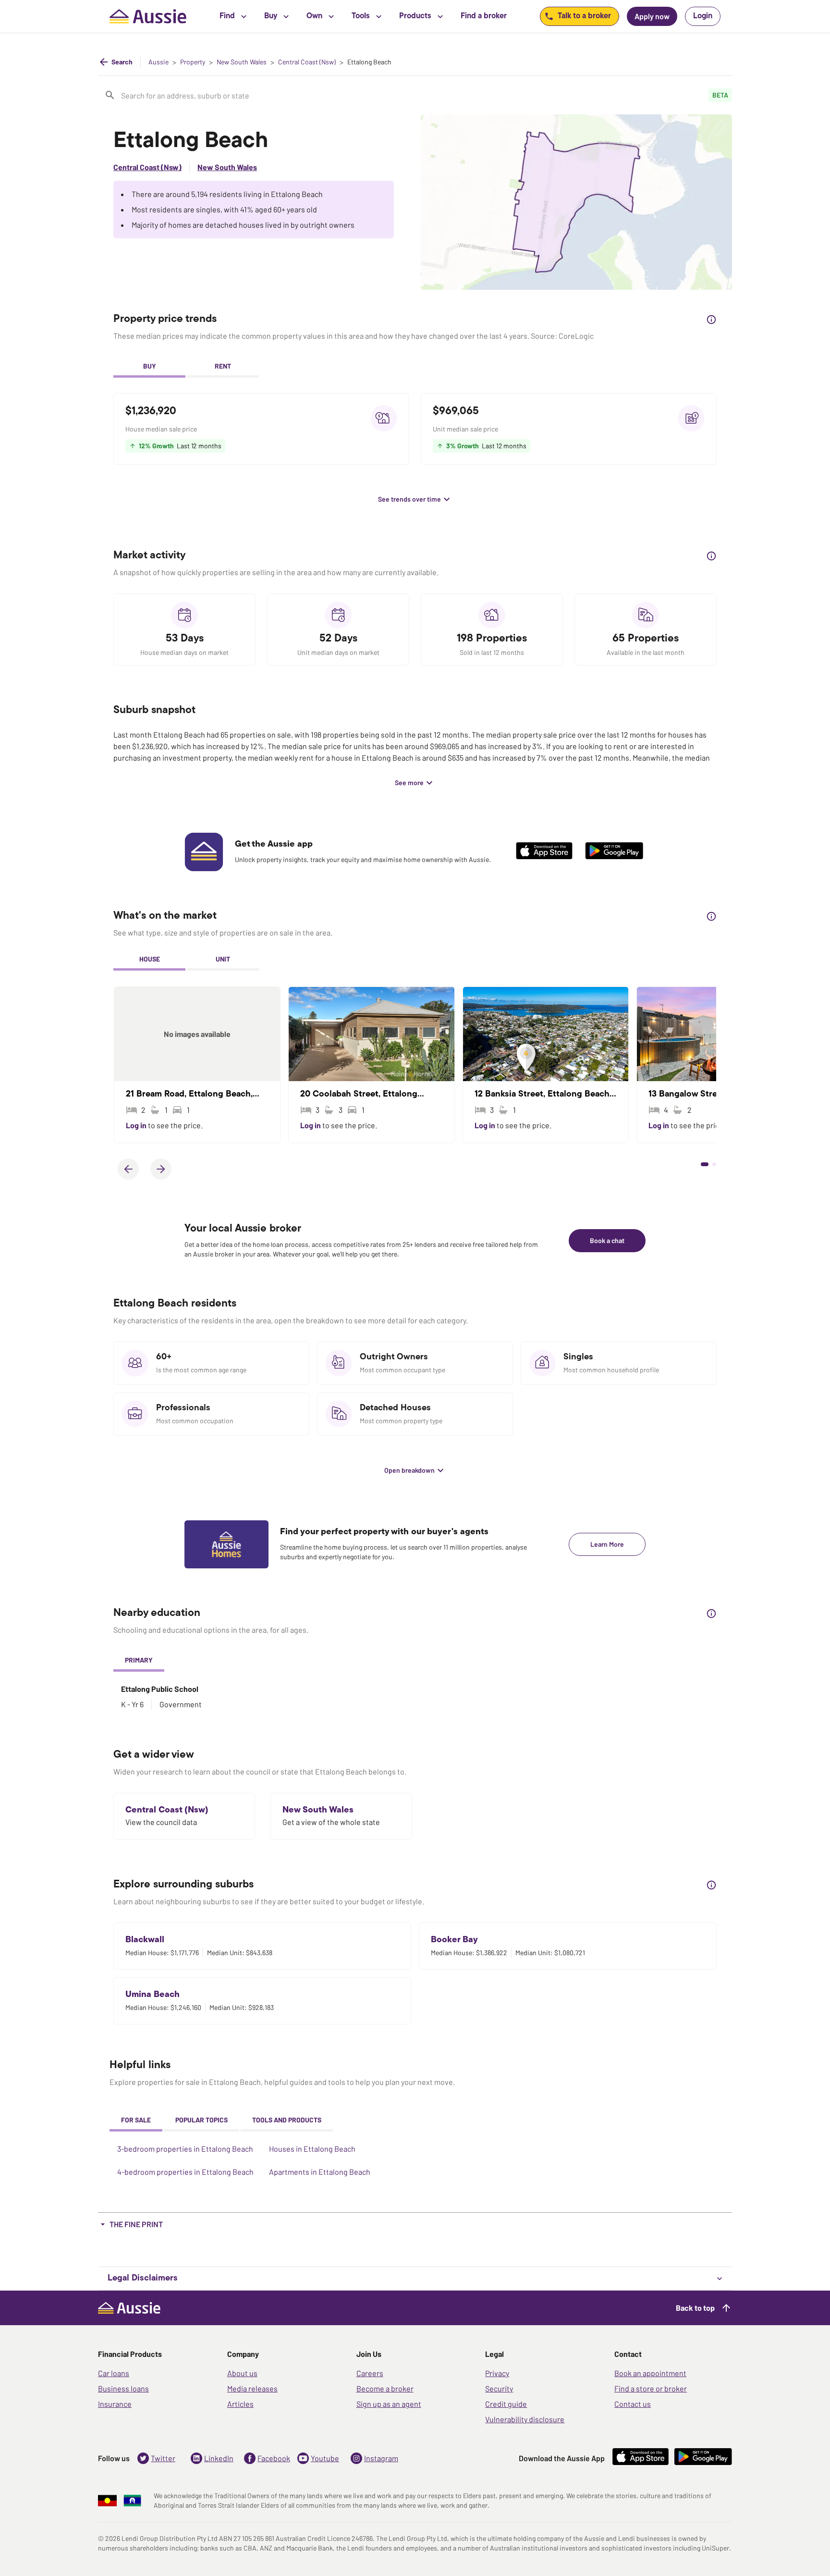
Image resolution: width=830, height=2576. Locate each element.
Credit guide (506, 2404)
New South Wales (242, 62)
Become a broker (385, 2388)
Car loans (114, 2373)
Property (193, 62)
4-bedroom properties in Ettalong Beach (185, 2172)
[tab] (149, 367)
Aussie (159, 62)
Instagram (381, 2458)
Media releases (252, 2388)
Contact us (633, 2404)
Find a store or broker (651, 2388)
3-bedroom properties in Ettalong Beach (185, 2149)
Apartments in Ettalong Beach (320, 2172)
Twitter (163, 2458)
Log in (137, 1125)
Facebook (274, 2458)
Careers (370, 2373)
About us (242, 2373)
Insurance (115, 2404)
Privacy (497, 2373)
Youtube (325, 2458)
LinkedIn (219, 2458)
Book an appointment (650, 2373)
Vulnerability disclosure (525, 2419)
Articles (240, 2404)
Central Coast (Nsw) (307, 62)
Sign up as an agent (389, 2404)
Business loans (123, 2388)
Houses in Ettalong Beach (312, 2149)
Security (499, 2388)
